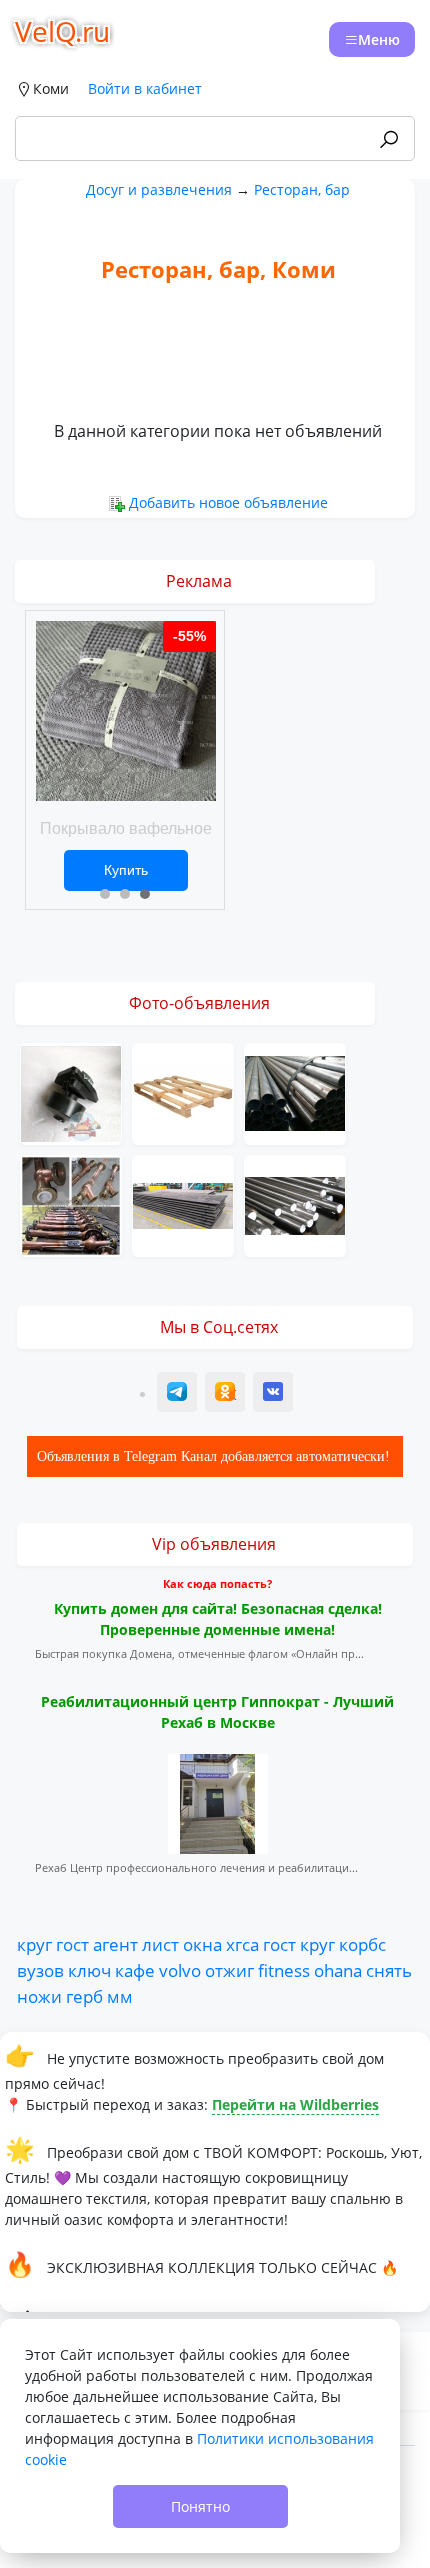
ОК (227, 1394)
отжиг (229, 1970)
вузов (40, 1970)
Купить (126, 870)
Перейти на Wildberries (295, 2104)
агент (115, 1944)
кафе (135, 1970)
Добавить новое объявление (228, 502)
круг (34, 1944)
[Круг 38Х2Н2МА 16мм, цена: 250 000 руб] (295, 1203)
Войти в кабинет (145, 88)
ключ (89, 1970)
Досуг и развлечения (159, 189)
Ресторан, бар (302, 189)
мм (120, 1996)
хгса (242, 1944)
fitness (284, 1970)
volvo (180, 1970)
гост (72, 1944)
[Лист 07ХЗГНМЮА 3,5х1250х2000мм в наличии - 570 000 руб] (183, 1203)
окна (202, 1944)
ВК (274, 1394)
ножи (39, 1996)
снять (389, 1970)
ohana (338, 1970)
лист (160, 1944)
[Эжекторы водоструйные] (71, 1203)
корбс (362, 1944)
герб (84, 1996)
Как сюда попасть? (217, 1583)
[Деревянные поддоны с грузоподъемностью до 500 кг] (183, 1091)
